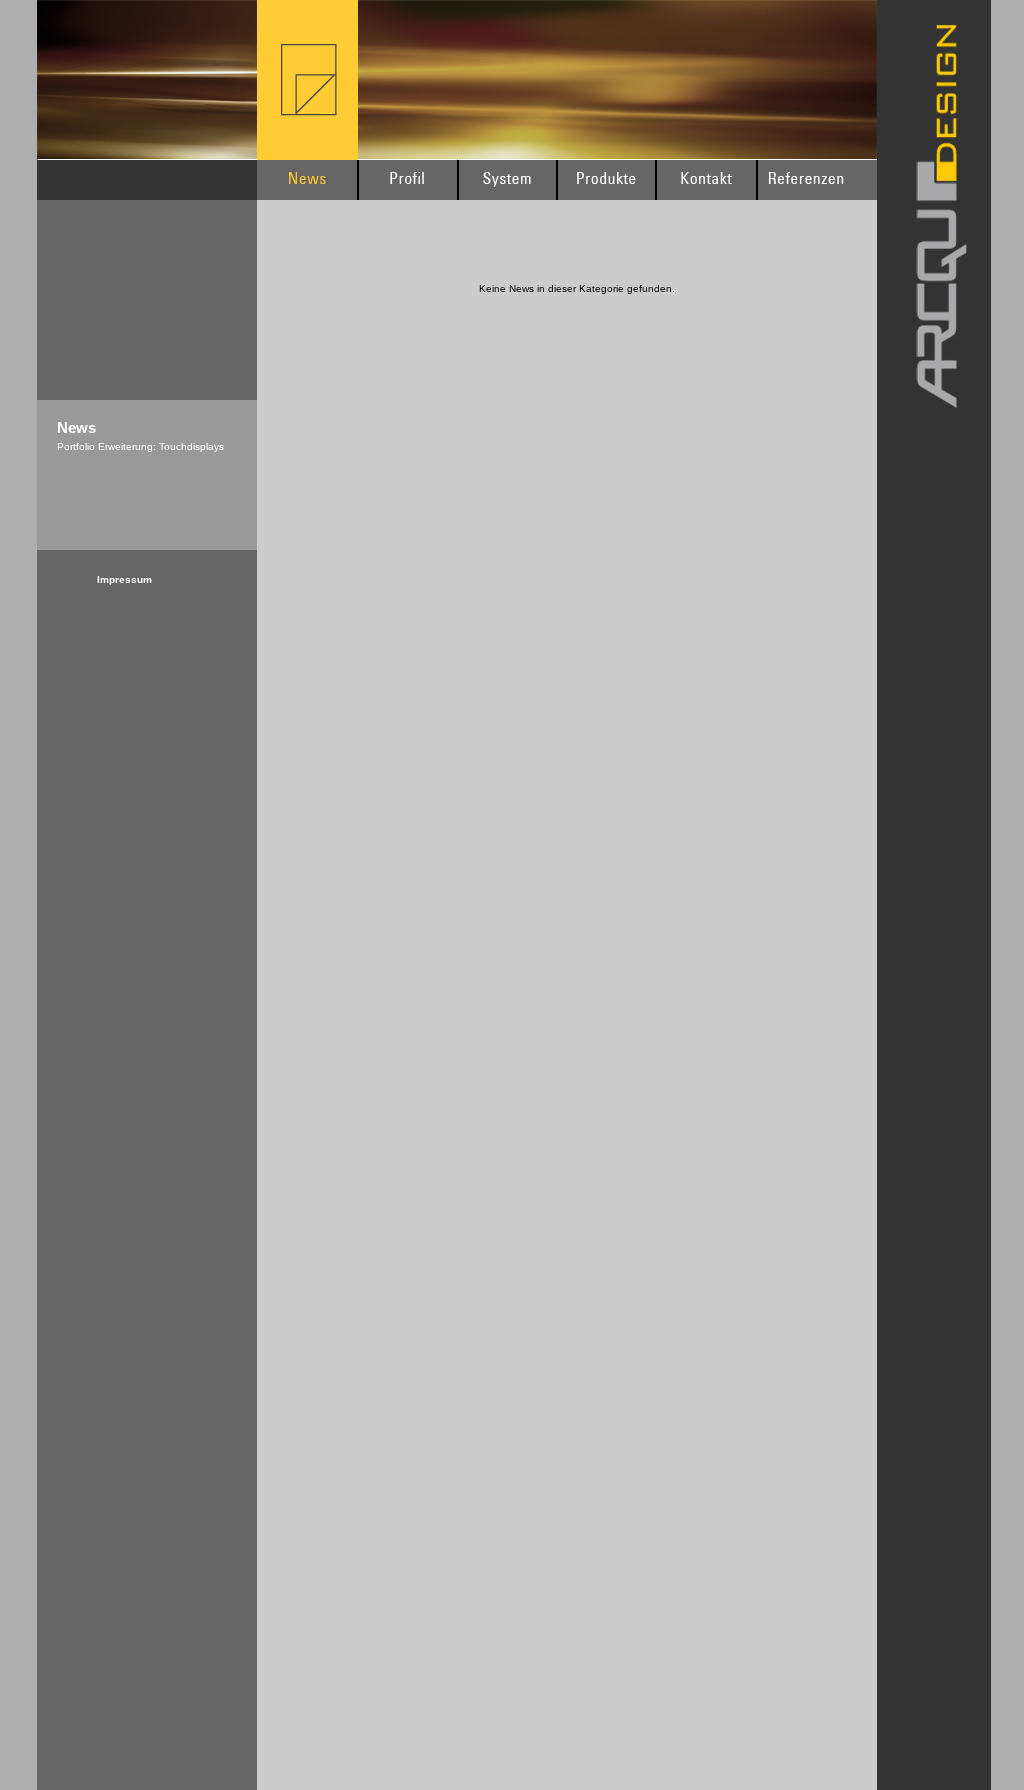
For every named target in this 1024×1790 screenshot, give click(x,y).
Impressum (124, 579)
